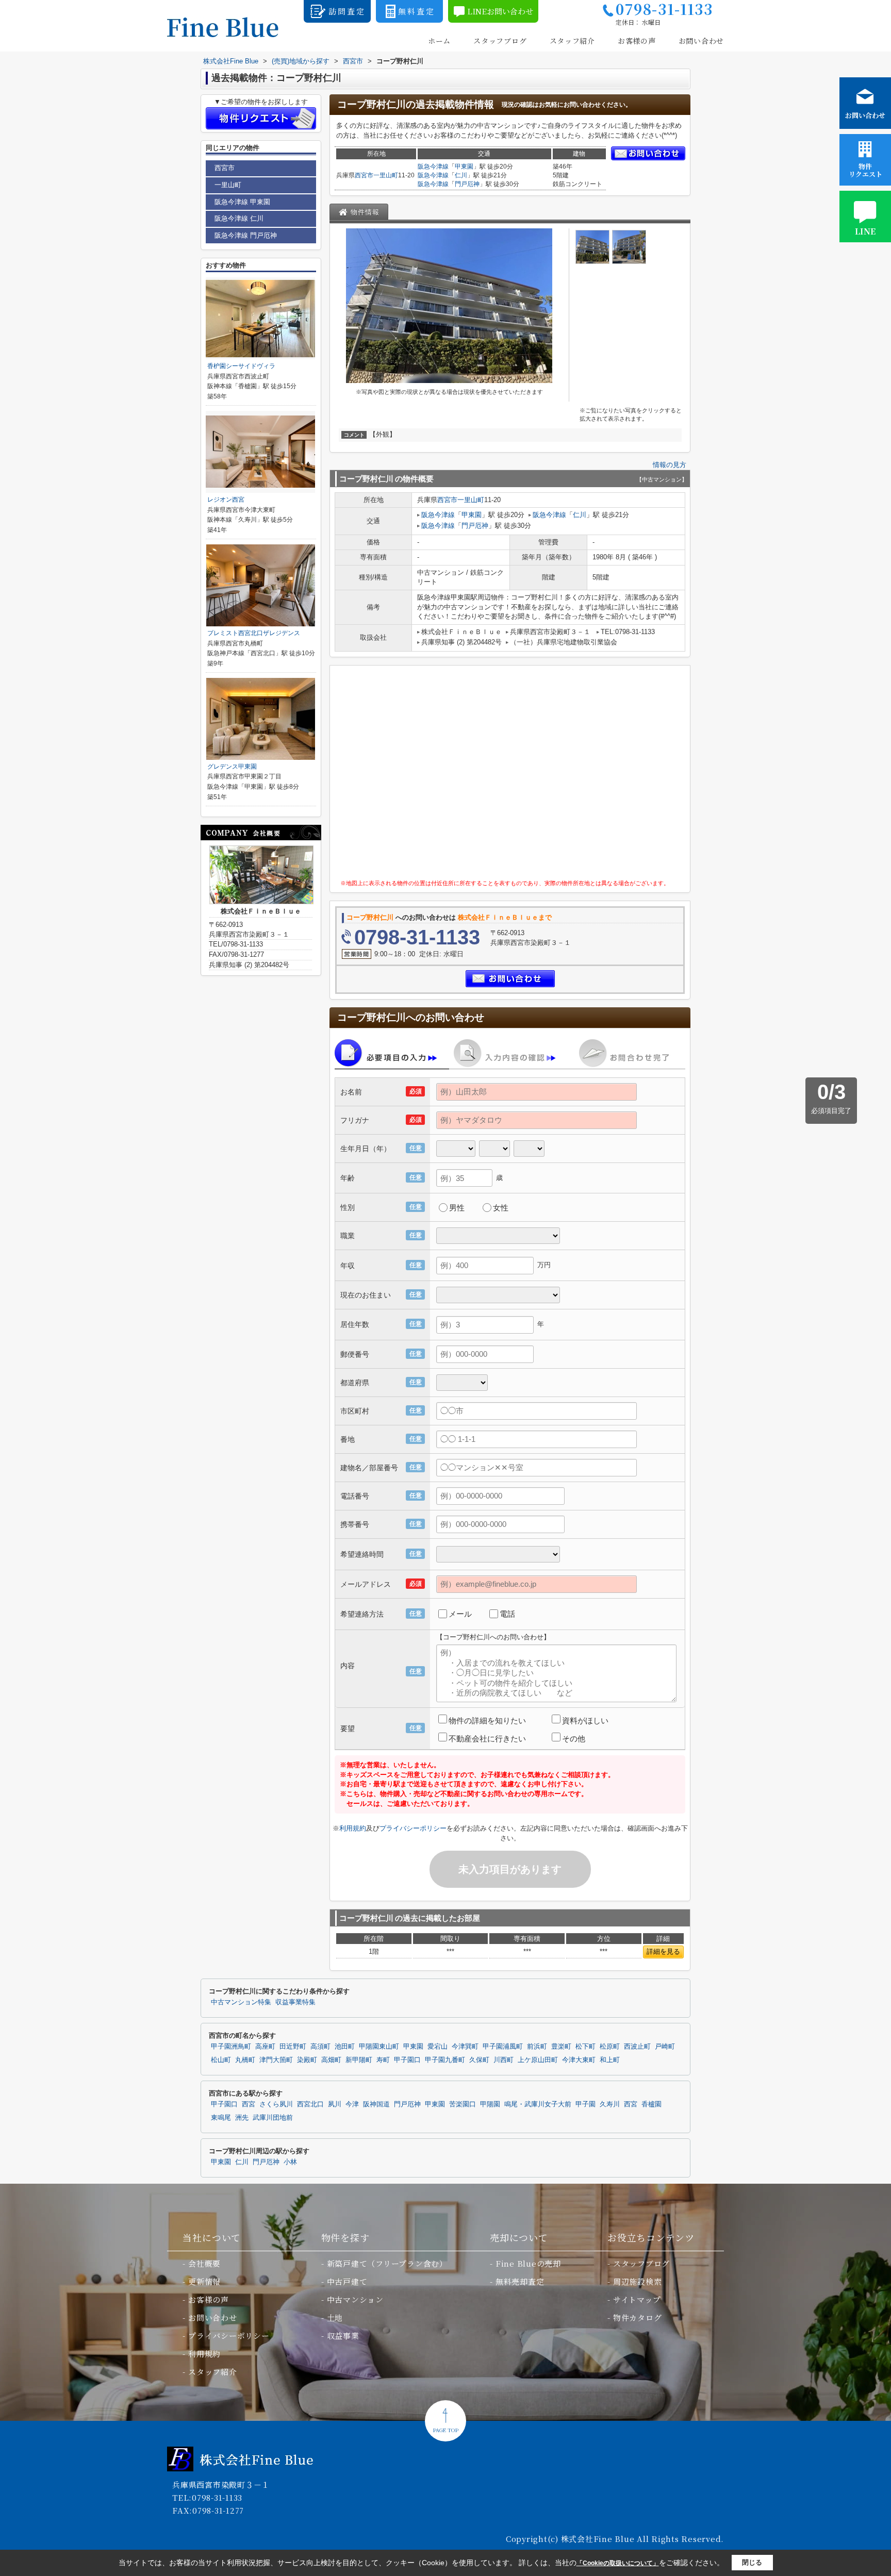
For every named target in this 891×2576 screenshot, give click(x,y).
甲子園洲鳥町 (231, 2047)
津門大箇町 (276, 2060)
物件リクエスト (865, 170)
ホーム (439, 41)
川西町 (504, 2060)
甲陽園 (490, 2104)
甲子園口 (407, 2060)
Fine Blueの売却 (528, 2263)
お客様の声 (637, 41)
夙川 (335, 2104)
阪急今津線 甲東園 (242, 202)
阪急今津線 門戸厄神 (246, 235)
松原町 (610, 2047)
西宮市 (364, 175)
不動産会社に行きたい (487, 1739)
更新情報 (204, 2281)
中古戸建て (347, 2281)
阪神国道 (376, 2104)
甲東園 (464, 167)
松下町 (585, 2047)
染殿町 (307, 2060)
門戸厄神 (467, 184)
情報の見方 (670, 465)
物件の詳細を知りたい (487, 1721)
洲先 (242, 2118)
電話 (507, 1614)
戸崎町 (665, 2047)
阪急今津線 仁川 (239, 218)
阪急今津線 (433, 167)
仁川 (461, 175)
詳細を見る (663, 1951)
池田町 (345, 2047)
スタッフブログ (500, 41)
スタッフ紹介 (572, 41)
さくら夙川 (276, 2104)
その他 (574, 1739)
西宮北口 (310, 2104)
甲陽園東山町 (379, 2047)
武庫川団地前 (273, 2118)
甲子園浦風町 (503, 2047)
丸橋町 (245, 2060)
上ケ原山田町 (538, 2060)
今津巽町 (465, 2047)
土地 (335, 2317)
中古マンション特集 (241, 2002)
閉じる (752, 2562)
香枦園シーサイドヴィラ (241, 366)
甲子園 (585, 2104)
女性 (501, 1208)
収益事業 (343, 2336)
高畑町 (331, 2060)
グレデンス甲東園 (232, 767)
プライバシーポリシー (413, 1828)
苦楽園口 (463, 2104)
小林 (290, 2162)
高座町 (265, 2047)
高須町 (320, 2047)
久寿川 (610, 2104)
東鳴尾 (221, 2118)
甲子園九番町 (445, 2060)
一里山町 (386, 175)
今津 (352, 2104)
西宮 (249, 2104)
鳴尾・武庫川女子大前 (538, 2104)
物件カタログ (638, 2317)
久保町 (479, 2060)
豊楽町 (561, 2047)
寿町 (383, 2060)
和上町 (610, 2060)
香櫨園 (651, 2104)
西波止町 (637, 2047)
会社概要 (204, 2263)
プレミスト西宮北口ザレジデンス (254, 633)
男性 (457, 1208)
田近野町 (293, 2047)
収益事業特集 (295, 2002)
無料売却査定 (520, 2281)
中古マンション (355, 2299)
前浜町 (537, 2047)
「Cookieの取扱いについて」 (618, 2563)
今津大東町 (579, 2060)
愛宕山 (438, 2047)
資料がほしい (585, 1721)
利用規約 (353, 1828)
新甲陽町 (359, 2060)
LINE (865, 231)
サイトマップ (637, 2299)
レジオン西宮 (226, 500)
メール (460, 1614)
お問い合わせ (701, 41)
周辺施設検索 (638, 2281)
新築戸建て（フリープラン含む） (387, 2263)
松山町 (221, 2060)
